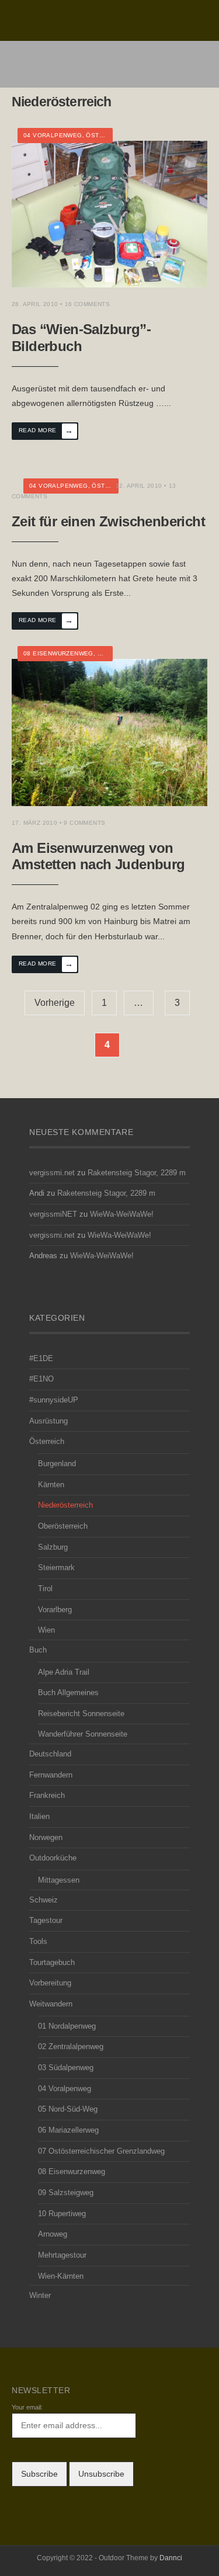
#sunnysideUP (54, 1400)
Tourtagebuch (52, 1963)
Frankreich (47, 1796)
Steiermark (56, 1568)
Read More (46, 431)
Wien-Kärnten (61, 2276)
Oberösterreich (63, 1526)
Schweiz (44, 1900)
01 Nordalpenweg (67, 2026)
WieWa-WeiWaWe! (122, 1214)
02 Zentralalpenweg (71, 2047)
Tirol (45, 1589)
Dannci (171, 2558)
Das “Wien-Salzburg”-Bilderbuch (81, 338)
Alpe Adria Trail (64, 1672)
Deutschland (50, 1754)
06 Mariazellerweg (68, 2130)
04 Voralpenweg (53, 135)
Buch (38, 1650)
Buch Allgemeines (68, 1693)
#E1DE (41, 1359)
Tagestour (46, 1921)
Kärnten (51, 1485)
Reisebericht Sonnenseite (81, 1714)
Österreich (106, 135)
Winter (40, 2296)
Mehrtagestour (62, 2255)
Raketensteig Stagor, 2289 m (137, 1173)
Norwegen (46, 1838)
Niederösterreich (65, 1505)
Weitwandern (51, 2004)
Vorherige (55, 1003)
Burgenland (57, 1464)
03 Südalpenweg (66, 2068)
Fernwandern (51, 1775)
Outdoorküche (53, 1858)
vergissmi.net (52, 1173)
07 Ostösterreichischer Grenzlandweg (101, 2151)
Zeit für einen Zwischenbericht (108, 521)
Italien (39, 1817)
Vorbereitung (50, 1983)
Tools (38, 1942)
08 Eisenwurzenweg (58, 653)
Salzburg (53, 1547)
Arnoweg (53, 2234)
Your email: (27, 2407)
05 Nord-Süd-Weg (68, 2109)
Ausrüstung (48, 1421)
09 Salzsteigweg (66, 2193)
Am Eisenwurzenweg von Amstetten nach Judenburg (98, 856)
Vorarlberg (55, 1610)
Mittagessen (59, 1880)
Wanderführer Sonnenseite (83, 1734)
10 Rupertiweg (62, 2214)
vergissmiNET (53, 1214)
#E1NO (41, 1379)
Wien (46, 1630)
